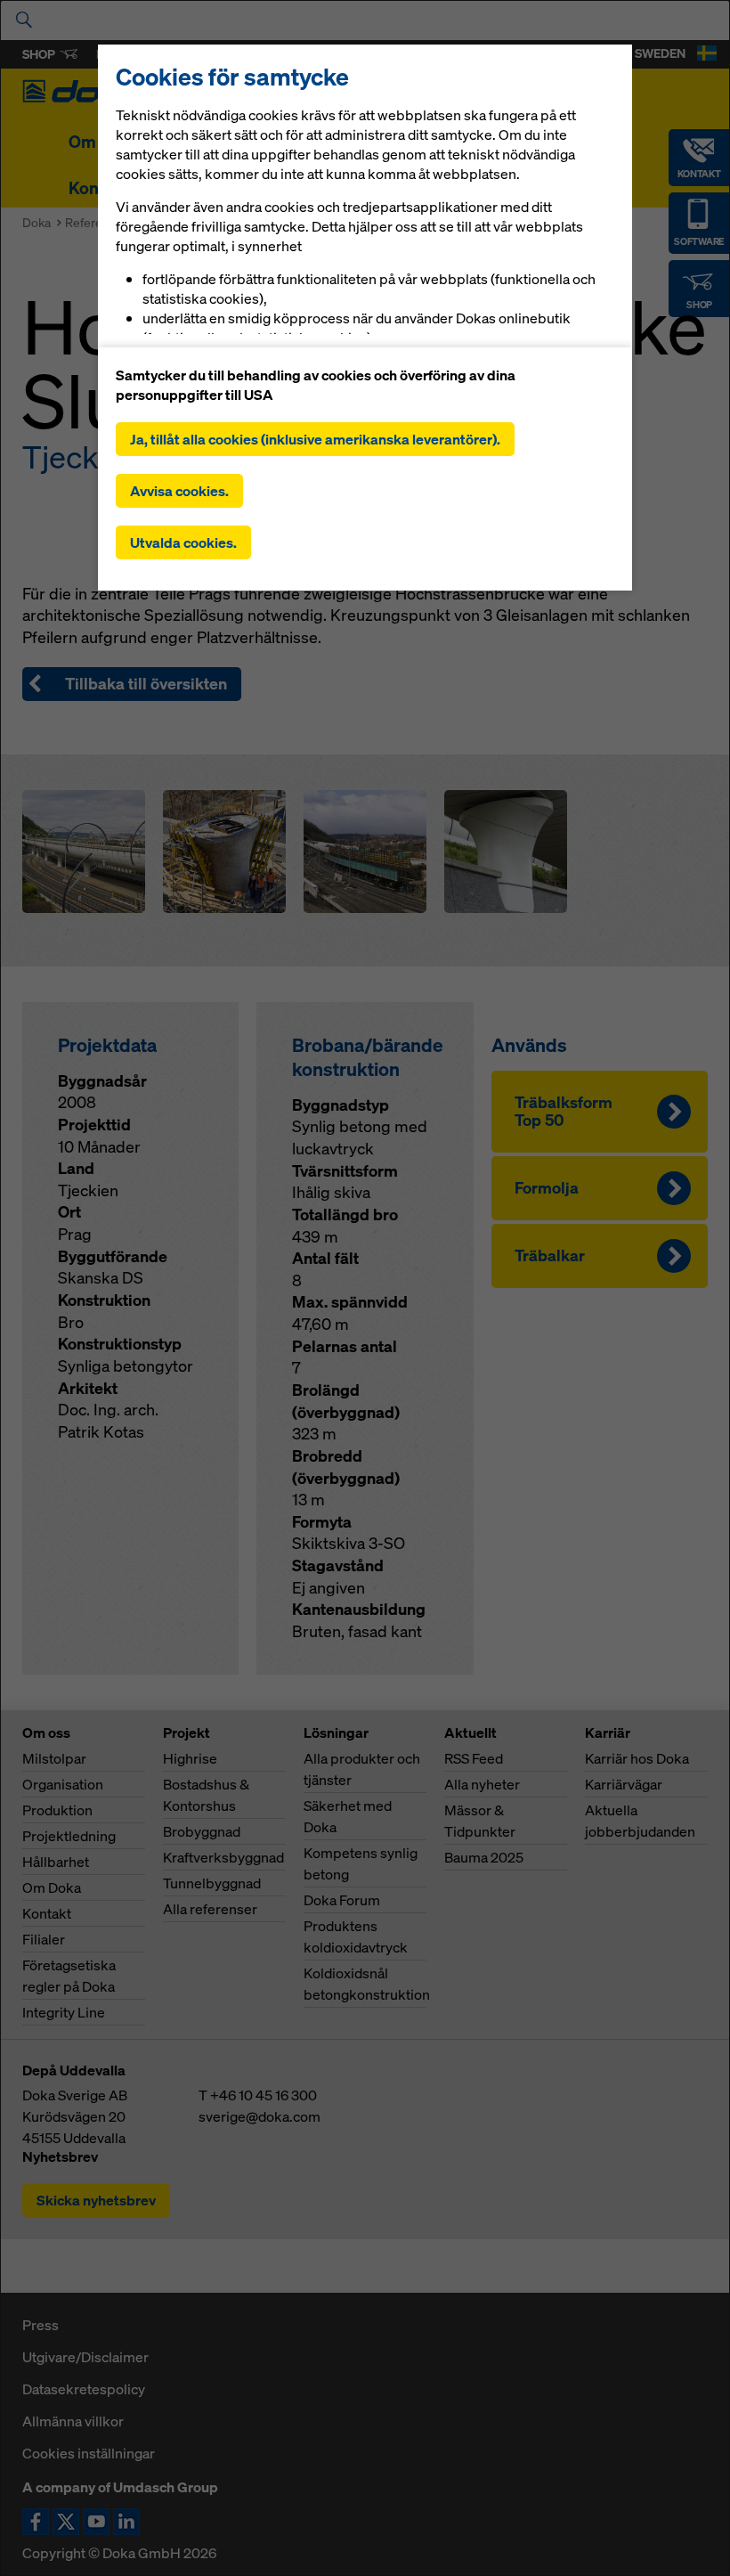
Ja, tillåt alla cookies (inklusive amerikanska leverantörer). (315, 439)
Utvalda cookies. (183, 542)
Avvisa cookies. (179, 491)
